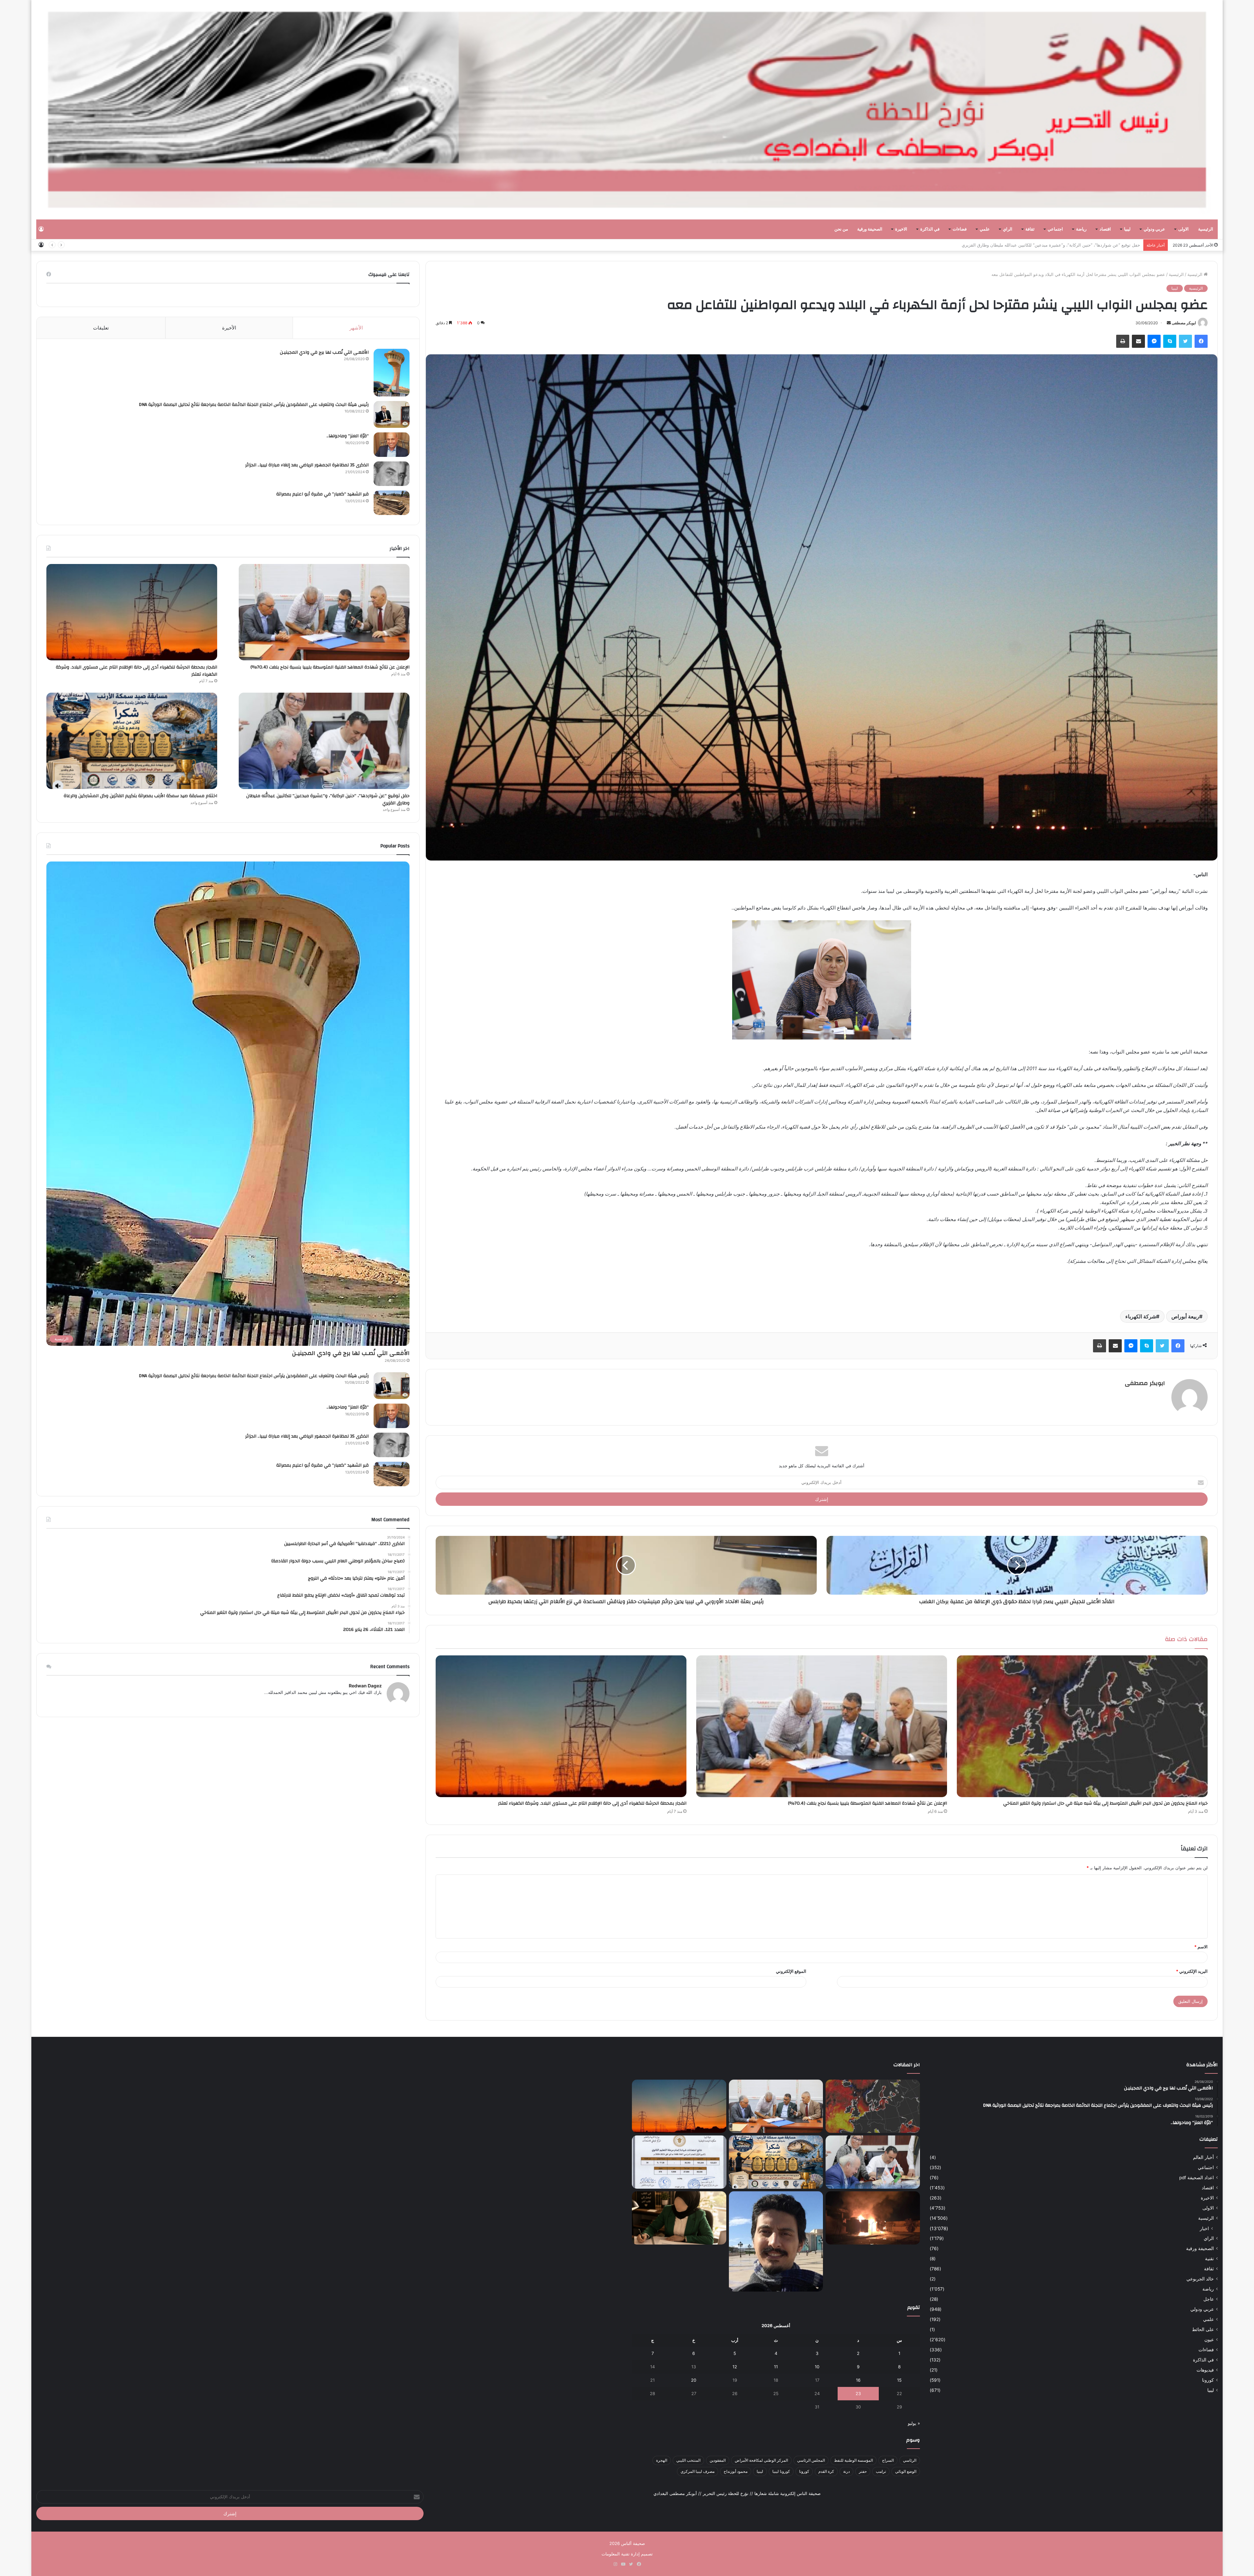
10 (817, 2367)
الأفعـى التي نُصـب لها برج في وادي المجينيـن (324, 352)
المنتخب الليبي (688, 2460)
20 (694, 2380)
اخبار (1204, 2228)
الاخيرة (901, 229)
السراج (888, 2460)
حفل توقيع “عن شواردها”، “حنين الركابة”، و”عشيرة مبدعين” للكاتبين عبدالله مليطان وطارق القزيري (328, 799)
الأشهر (356, 328)
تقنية (1209, 2259)
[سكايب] (1170, 341)
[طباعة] (1123, 341)
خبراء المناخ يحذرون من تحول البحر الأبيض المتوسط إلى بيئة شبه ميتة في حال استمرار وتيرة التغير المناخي (1105, 1803)
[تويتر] (1185, 341)
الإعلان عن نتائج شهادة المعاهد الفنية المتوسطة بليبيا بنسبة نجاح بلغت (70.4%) (868, 1803)
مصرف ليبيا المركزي (698, 2471)
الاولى (1183, 229)
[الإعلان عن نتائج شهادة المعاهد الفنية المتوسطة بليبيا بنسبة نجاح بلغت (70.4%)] (822, 1726)
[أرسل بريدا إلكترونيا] (1169, 323)
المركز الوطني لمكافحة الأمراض (761, 2460)
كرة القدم (826, 2471)
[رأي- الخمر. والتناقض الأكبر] (776, 2241)
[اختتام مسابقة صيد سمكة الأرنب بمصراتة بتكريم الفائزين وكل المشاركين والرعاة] (132, 741)
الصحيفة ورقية (870, 229)
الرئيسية (1206, 229)
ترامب (881, 2471)
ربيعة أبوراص (1185, 1316)
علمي (985, 229)
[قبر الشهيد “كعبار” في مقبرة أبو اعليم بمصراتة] (392, 503)
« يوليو (914, 2423)
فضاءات (960, 229)
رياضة (1081, 229)
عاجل (1209, 2299)
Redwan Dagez (365, 1686)
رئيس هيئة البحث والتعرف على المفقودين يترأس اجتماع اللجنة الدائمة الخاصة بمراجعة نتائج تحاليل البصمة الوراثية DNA (254, 405)
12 (735, 2367)
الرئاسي (910, 2460)
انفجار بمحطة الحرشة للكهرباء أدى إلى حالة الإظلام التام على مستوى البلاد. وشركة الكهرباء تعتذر (592, 1803)
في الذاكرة (930, 229)
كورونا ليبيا (781, 2471)
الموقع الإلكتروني (791, 1971)
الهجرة (662, 2460)
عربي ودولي (1154, 229)
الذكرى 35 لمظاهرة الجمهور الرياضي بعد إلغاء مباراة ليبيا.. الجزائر (307, 465)
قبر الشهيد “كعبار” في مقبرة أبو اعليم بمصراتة (322, 494)
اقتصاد (1105, 229)
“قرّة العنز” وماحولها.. (348, 436)
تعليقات (101, 328)
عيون (1209, 2340)
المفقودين (718, 2460)
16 (858, 2380)
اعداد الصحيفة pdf (1197, 2178)
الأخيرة (229, 328)
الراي (1008, 229)
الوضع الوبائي (906, 2471)
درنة (846, 2471)
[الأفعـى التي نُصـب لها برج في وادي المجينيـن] (392, 373)
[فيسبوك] (1201, 341)
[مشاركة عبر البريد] (1138, 341)
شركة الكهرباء (1141, 1316)
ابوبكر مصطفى (1184, 323)
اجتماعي (1055, 229)
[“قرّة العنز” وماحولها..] (392, 445)
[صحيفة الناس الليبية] (627, 110)
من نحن (841, 229)
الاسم (1201, 1947)
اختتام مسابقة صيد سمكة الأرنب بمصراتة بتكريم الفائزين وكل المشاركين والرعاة (140, 796)
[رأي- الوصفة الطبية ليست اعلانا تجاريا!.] (679, 2218)
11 (776, 2367)
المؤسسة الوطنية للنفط (853, 2460)
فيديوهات (1205, 2370)
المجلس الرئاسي (811, 2460)
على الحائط (1203, 2329)
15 (899, 2380)
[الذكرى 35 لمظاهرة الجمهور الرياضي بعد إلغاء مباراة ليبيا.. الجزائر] (392, 474)
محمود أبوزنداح (736, 2471)
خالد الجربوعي (1200, 2279)
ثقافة (1030, 229)
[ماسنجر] (1154, 341)
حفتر (863, 2471)
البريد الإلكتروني (1192, 1971)
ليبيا (1127, 229)
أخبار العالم (1203, 2157)
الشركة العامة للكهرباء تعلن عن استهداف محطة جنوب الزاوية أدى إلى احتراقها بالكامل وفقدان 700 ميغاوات (1043, 245)
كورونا (1208, 2380)
